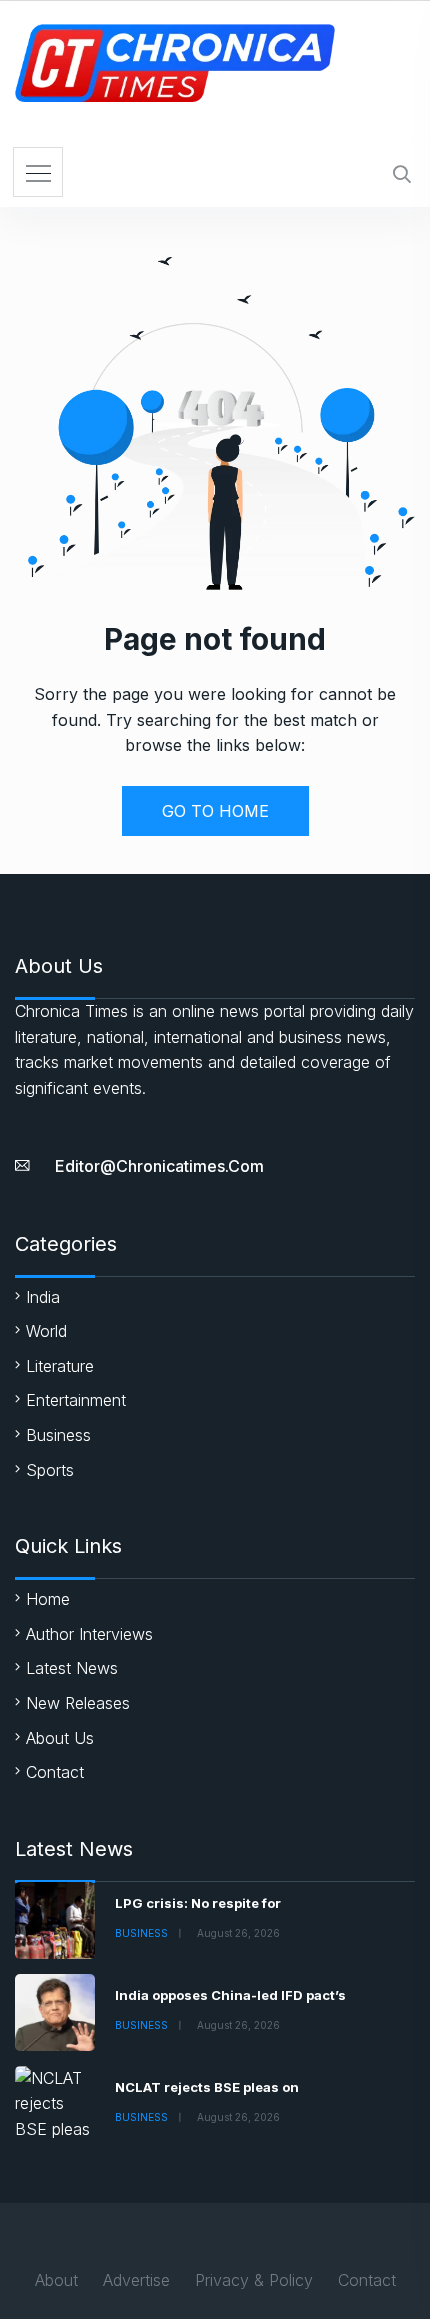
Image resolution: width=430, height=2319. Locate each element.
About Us (60, 1738)
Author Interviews (89, 1634)
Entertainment (76, 1400)
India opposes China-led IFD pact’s (230, 1995)
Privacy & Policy (254, 2280)
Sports (50, 1470)
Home (48, 1599)
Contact (55, 1772)
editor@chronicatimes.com (159, 1166)
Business (58, 1435)
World (46, 1331)
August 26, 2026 (238, 1933)
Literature (60, 1366)
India (43, 1297)
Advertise (136, 2280)
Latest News (72, 1668)
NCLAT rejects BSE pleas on (207, 2087)
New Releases (78, 1703)
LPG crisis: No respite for (198, 1903)
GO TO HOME (215, 811)
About (56, 2280)
